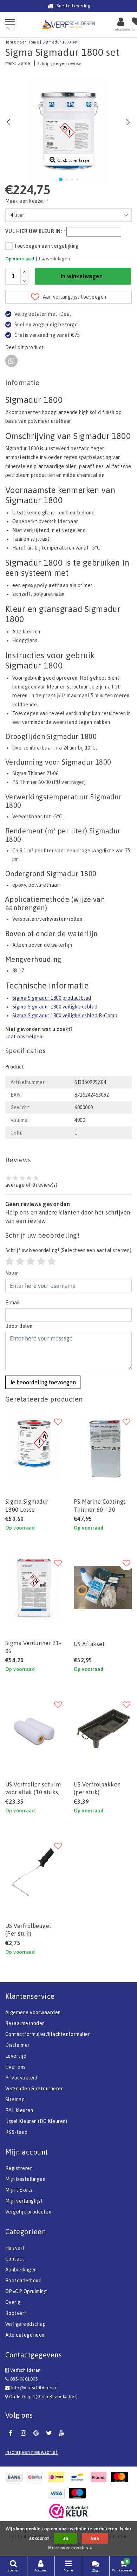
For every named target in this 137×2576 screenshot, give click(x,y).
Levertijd (16, 2056)
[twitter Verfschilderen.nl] (49, 2433)
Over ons (15, 2067)
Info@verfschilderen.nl (35, 2388)
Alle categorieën (25, 2335)
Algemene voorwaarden (33, 2012)
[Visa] (58, 2493)
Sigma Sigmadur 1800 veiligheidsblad (55, 1007)
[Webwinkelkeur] (68, 2511)
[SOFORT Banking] (100, 2477)
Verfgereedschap (25, 2324)
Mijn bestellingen (25, 2179)
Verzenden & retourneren (34, 2089)
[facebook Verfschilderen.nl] (11, 2433)
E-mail (13, 1303)
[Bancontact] (79, 2477)
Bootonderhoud (23, 2281)
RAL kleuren (19, 2110)
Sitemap (15, 2099)
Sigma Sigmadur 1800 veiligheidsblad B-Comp (65, 1016)
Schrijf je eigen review (59, 64)
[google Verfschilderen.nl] (36, 2433)
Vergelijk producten (28, 2212)
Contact (15, 2259)
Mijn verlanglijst (24, 2201)
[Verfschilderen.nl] (68, 24)
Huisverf (15, 2248)
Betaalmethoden (25, 2023)
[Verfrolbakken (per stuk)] (103, 1729)
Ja (66, 2538)
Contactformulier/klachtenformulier (48, 2034)
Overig (13, 2302)
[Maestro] (79, 2493)
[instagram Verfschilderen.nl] (23, 2433)
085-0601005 (23, 2379)
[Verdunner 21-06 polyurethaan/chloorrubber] (34, 1587)
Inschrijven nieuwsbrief (32, 2452)
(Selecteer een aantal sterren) (68, 1250)
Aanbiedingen (21, 2270)
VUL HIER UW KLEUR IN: (35, 231)
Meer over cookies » (70, 2548)
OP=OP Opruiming (26, 2291)
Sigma (24, 63)
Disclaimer (18, 2045)
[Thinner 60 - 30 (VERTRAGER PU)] (103, 1446)
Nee (95, 2538)
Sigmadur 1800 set (60, 42)
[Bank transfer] (16, 2477)
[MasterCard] (121, 2477)
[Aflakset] (103, 1587)
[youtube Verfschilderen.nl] (62, 2433)
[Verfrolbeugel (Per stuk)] (34, 1870)
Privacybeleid (21, 2078)
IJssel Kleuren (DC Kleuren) (36, 2121)
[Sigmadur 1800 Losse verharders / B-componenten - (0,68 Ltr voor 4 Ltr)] (34, 1446)
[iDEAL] (58, 2477)
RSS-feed (17, 2132)
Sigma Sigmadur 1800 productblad (52, 998)
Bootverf (16, 2313)
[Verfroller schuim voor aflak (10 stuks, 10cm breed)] (34, 1729)
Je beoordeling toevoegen (43, 1382)
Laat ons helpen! (25, 1037)
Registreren (19, 2168)
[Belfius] (37, 2477)
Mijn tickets (19, 2190)
